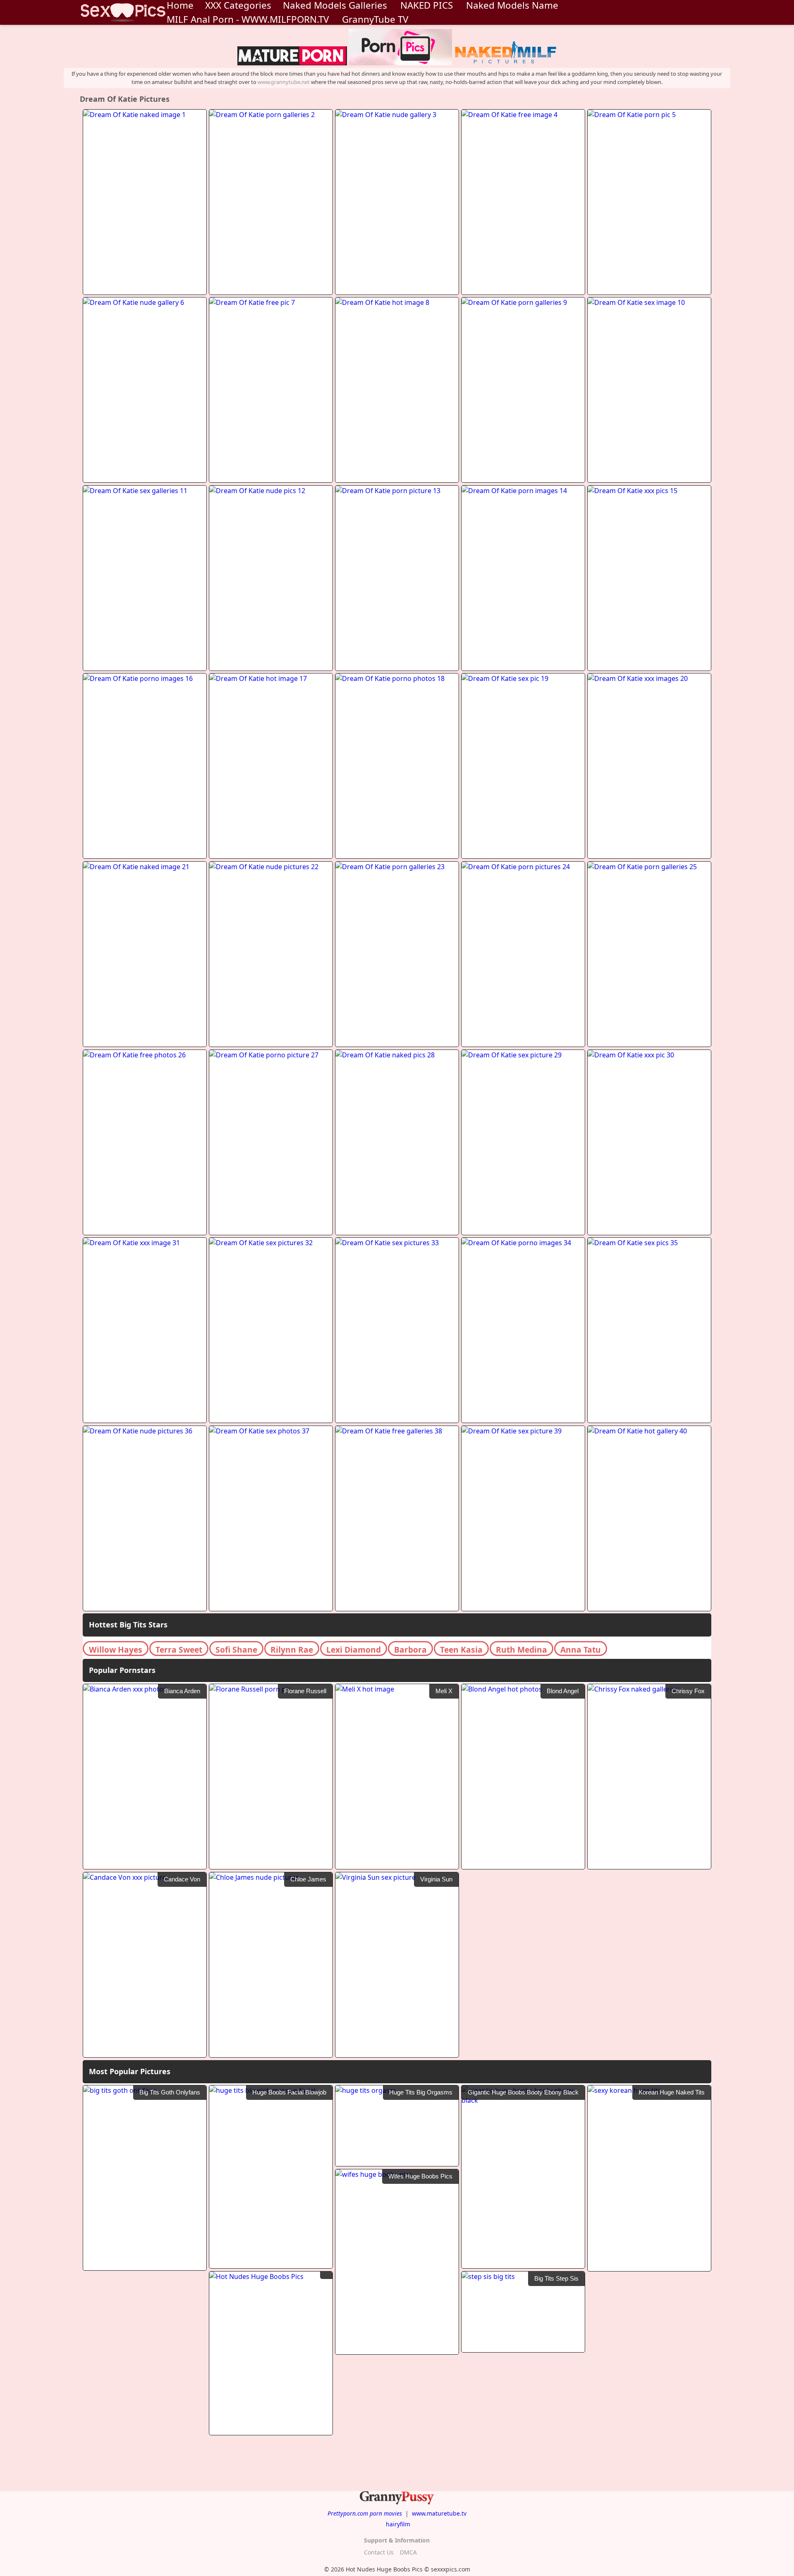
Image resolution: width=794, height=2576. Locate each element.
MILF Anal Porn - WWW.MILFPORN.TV (248, 19)
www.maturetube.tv (439, 2513)
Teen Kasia (461, 1650)
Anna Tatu (581, 1650)
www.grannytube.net (284, 82)
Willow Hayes (116, 1650)
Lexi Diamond (354, 1650)
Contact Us (379, 2552)
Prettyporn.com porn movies (365, 2513)
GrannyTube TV (375, 19)
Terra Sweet (179, 1650)
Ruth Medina (521, 1650)
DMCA (408, 2552)
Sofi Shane (236, 1650)
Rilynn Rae (292, 1650)
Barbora (410, 1650)
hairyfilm (398, 2524)
